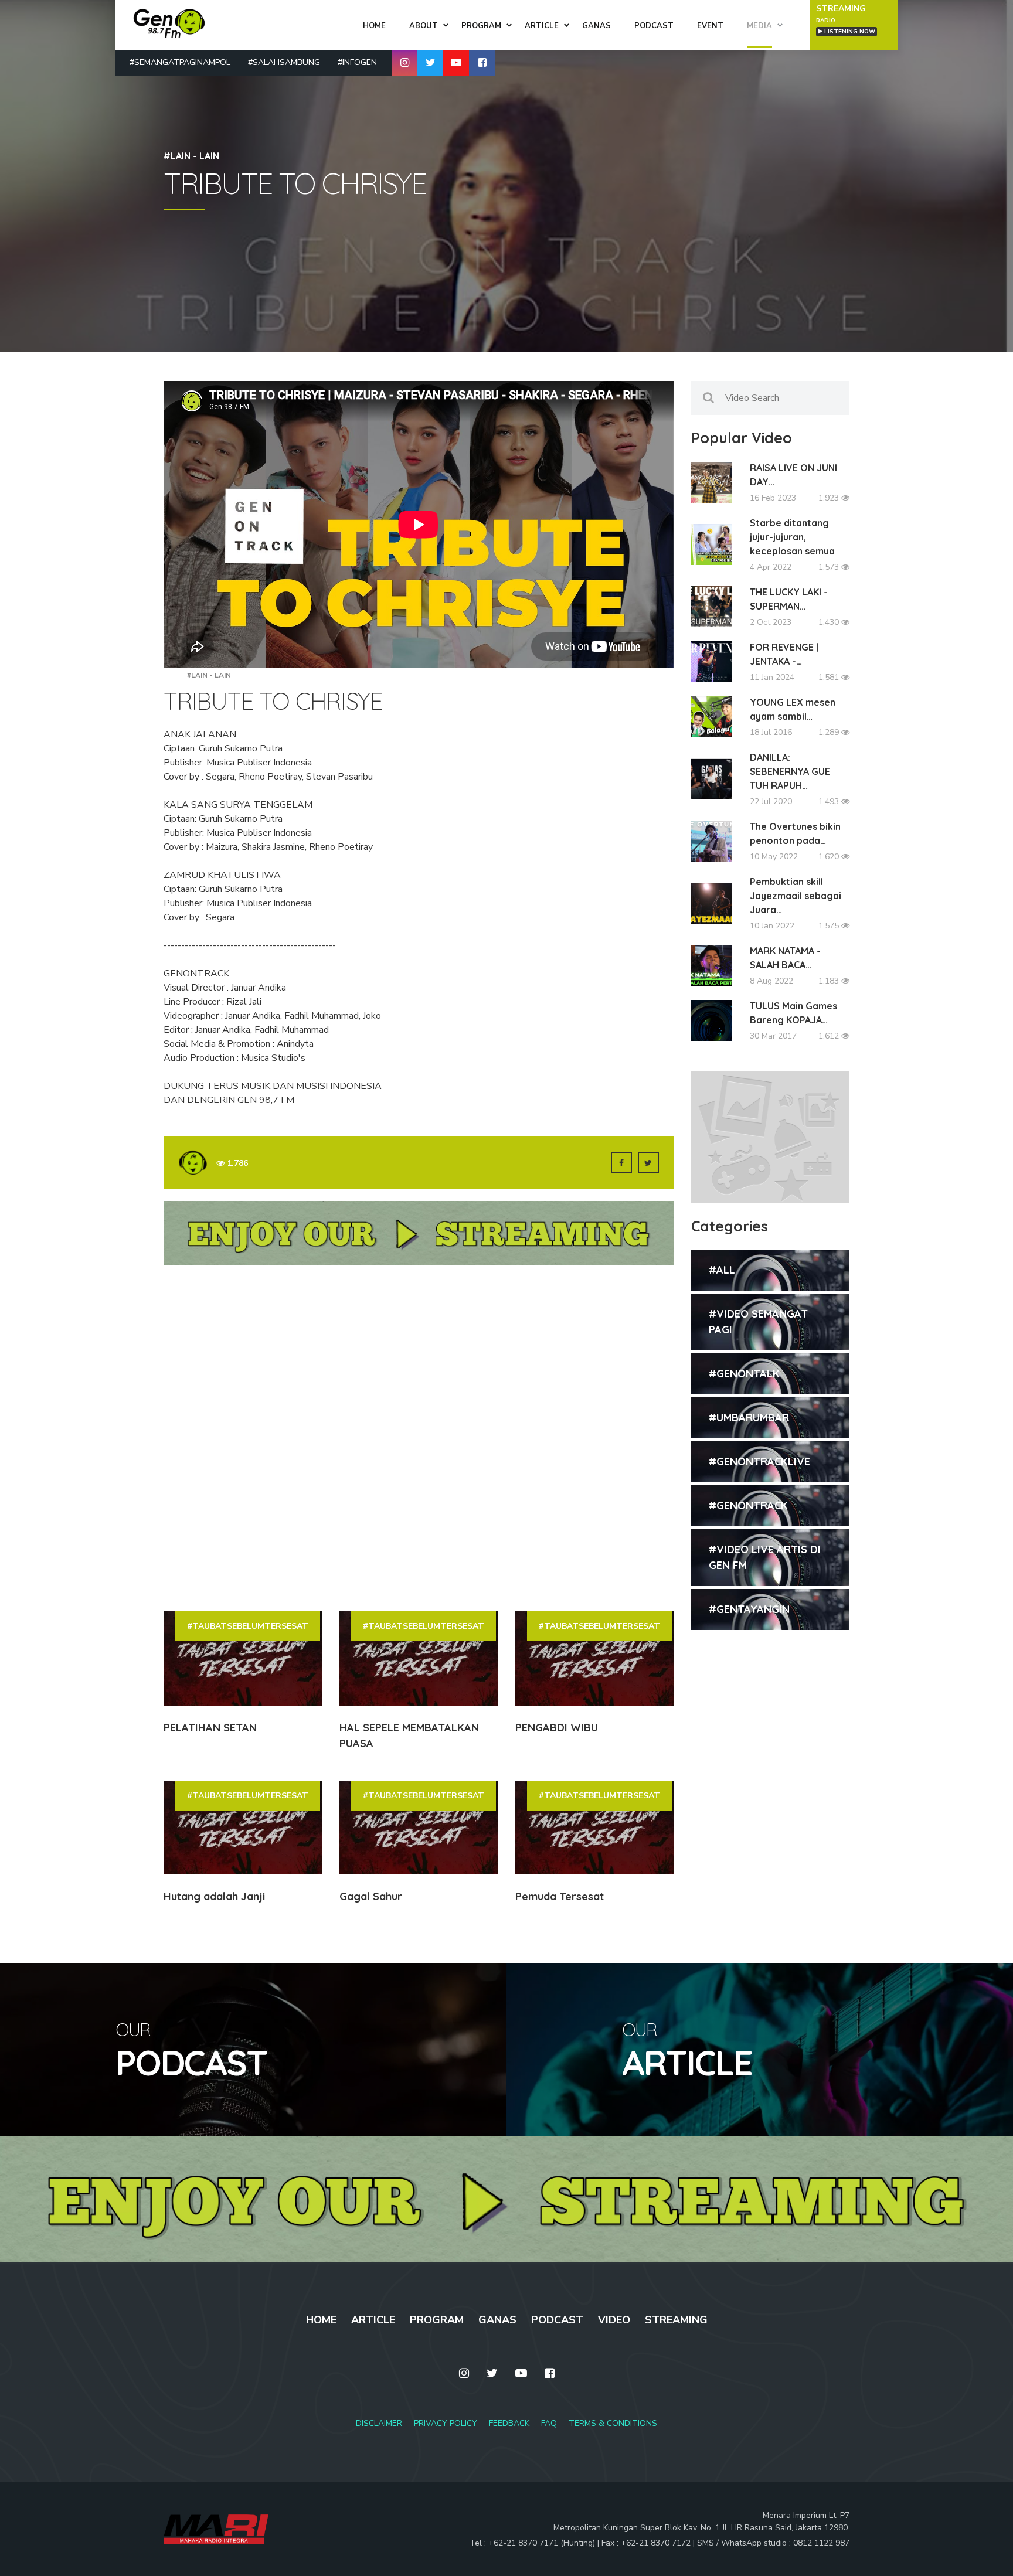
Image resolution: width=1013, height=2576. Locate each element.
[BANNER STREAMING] (419, 1238)
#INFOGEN (357, 62)
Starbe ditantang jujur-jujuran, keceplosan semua (792, 537)
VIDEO (614, 2320)
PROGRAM (437, 2320)
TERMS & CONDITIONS (613, 2423)
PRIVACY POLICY (446, 2423)
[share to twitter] (648, 1163)
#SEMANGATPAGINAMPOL (180, 62)
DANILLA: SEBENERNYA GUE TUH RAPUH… (790, 771)
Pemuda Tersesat (560, 1896)
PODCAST (557, 2320)
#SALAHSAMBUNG (284, 62)
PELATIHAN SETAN (210, 1728)
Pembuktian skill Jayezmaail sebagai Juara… (796, 896)
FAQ (549, 2423)
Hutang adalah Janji (214, 1896)
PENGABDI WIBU (557, 1728)
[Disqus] (419, 1437)
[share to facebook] (621, 1163)
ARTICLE (373, 2320)
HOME (321, 2320)
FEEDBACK (509, 2423)
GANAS (497, 2320)
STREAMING (676, 2320)
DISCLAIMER (379, 2423)
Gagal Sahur (371, 1896)
